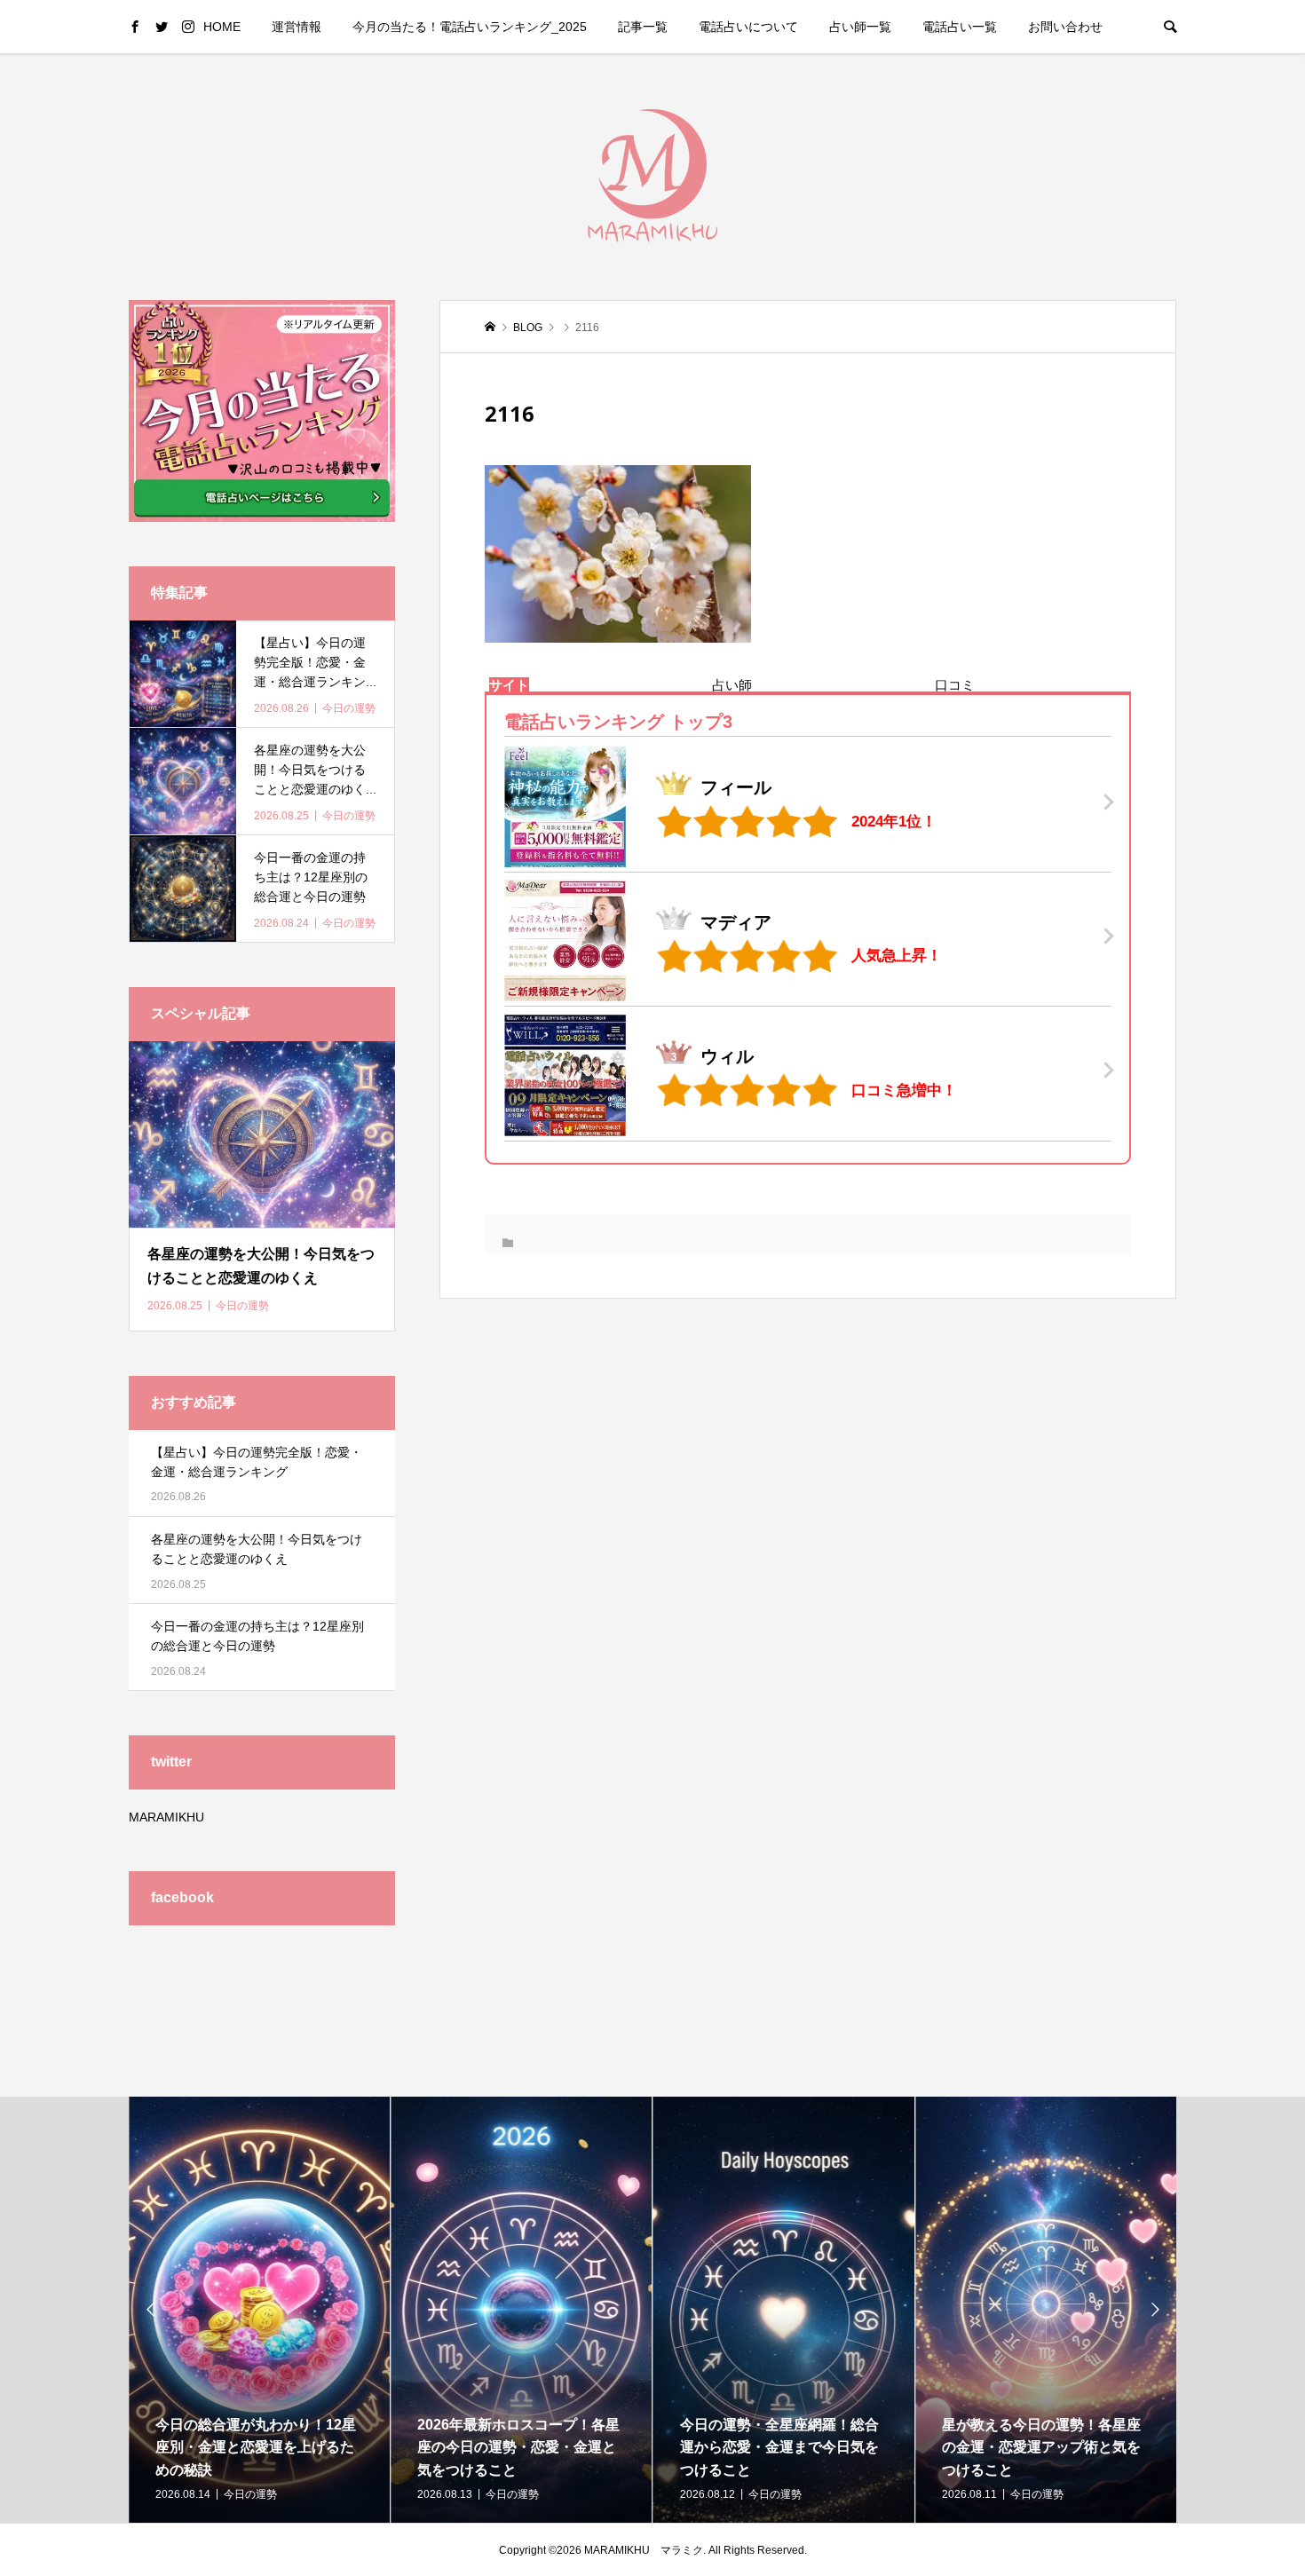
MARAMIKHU (166, 1817)
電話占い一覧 (960, 27)
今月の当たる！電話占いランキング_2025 (470, 27)
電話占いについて (748, 27)
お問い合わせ (1065, 27)
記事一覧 (643, 27)
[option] (260, 2310)
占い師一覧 (860, 27)
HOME (222, 27)
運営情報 (297, 27)
